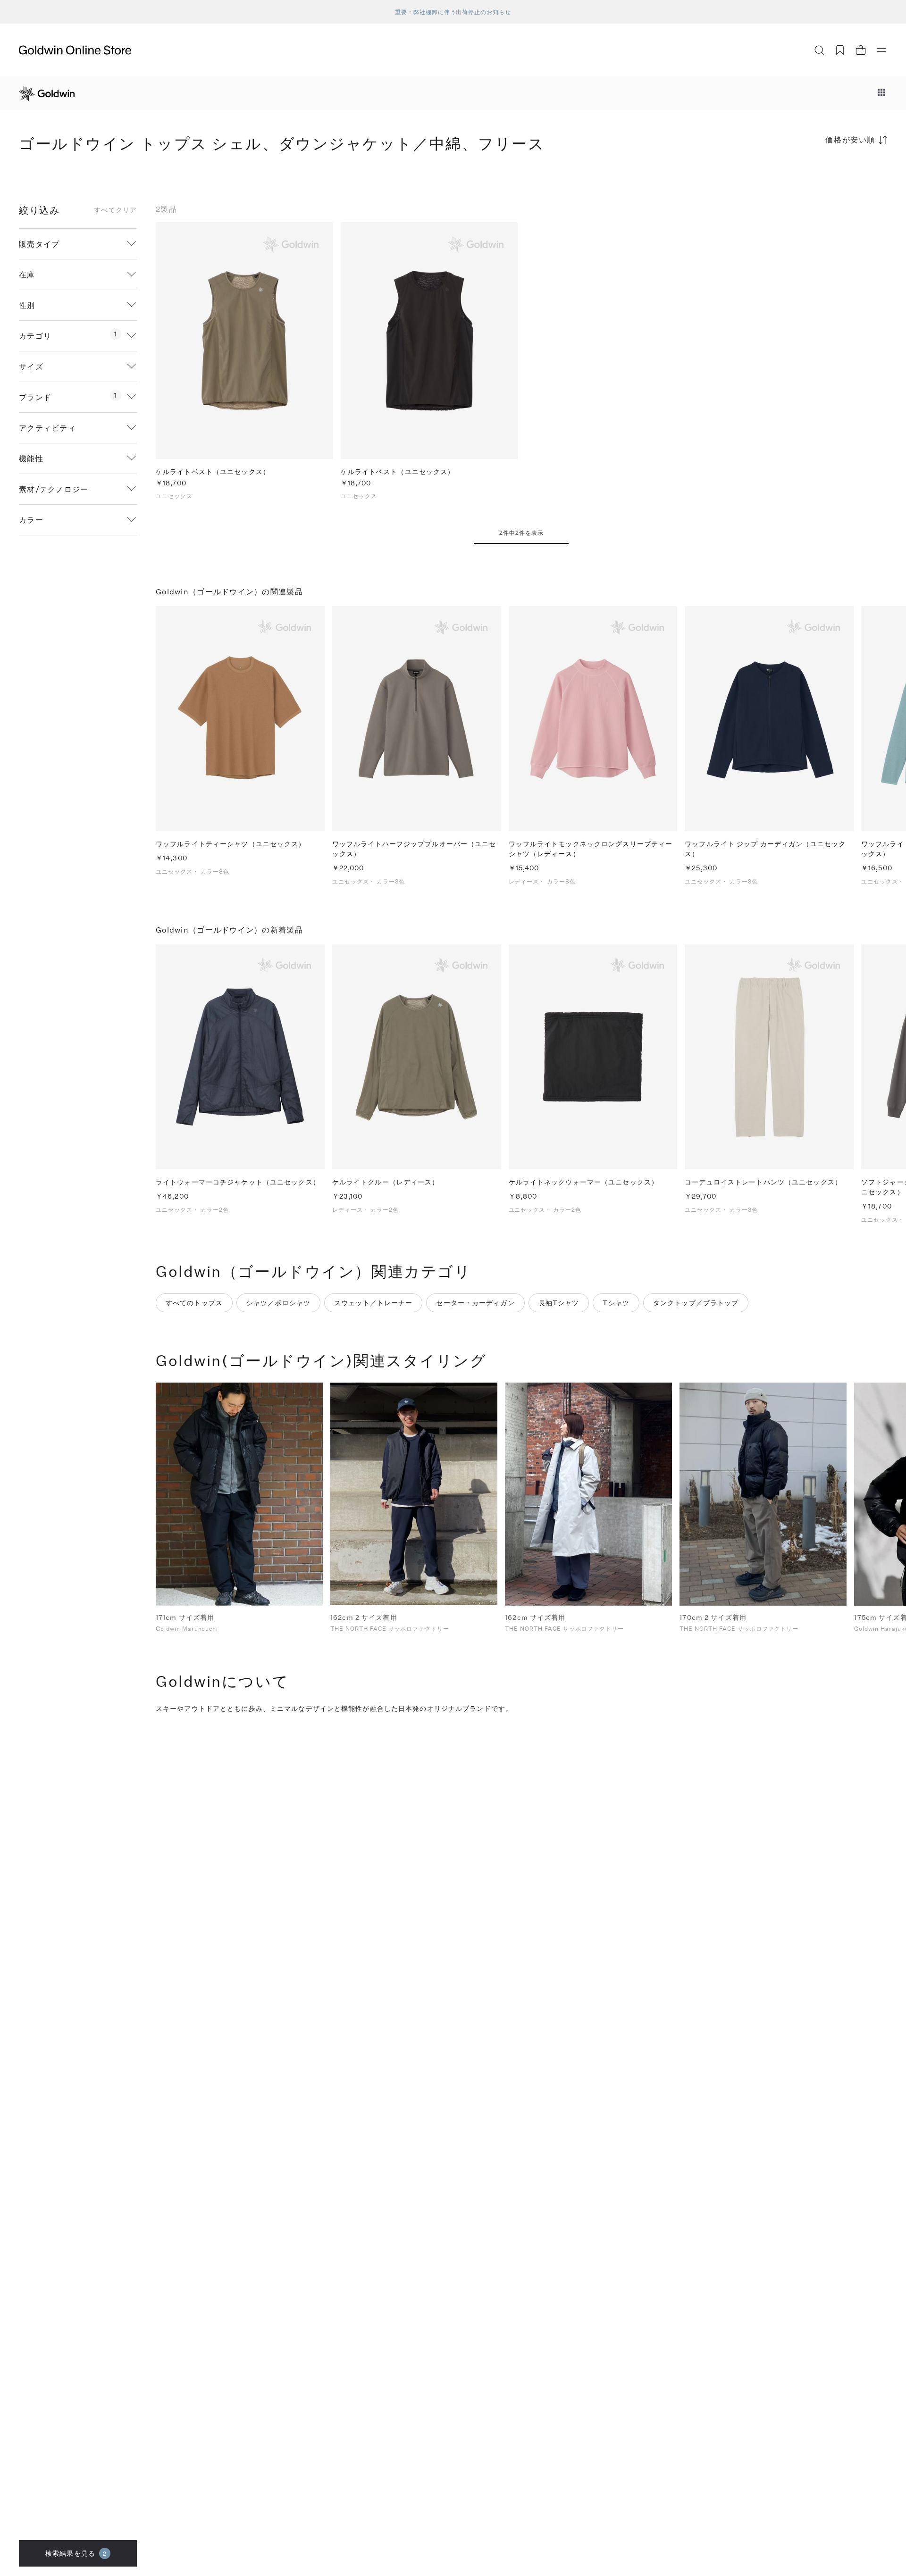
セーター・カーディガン (475, 1303)
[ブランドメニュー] (881, 93)
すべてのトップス (194, 1303)
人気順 (816, 177)
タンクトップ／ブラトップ (696, 1303)
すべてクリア (115, 210)
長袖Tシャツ (559, 1303)
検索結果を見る (76, 2553)
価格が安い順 (850, 139)
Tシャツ (616, 1303)
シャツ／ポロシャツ (278, 1303)
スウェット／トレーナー (373, 1303)
